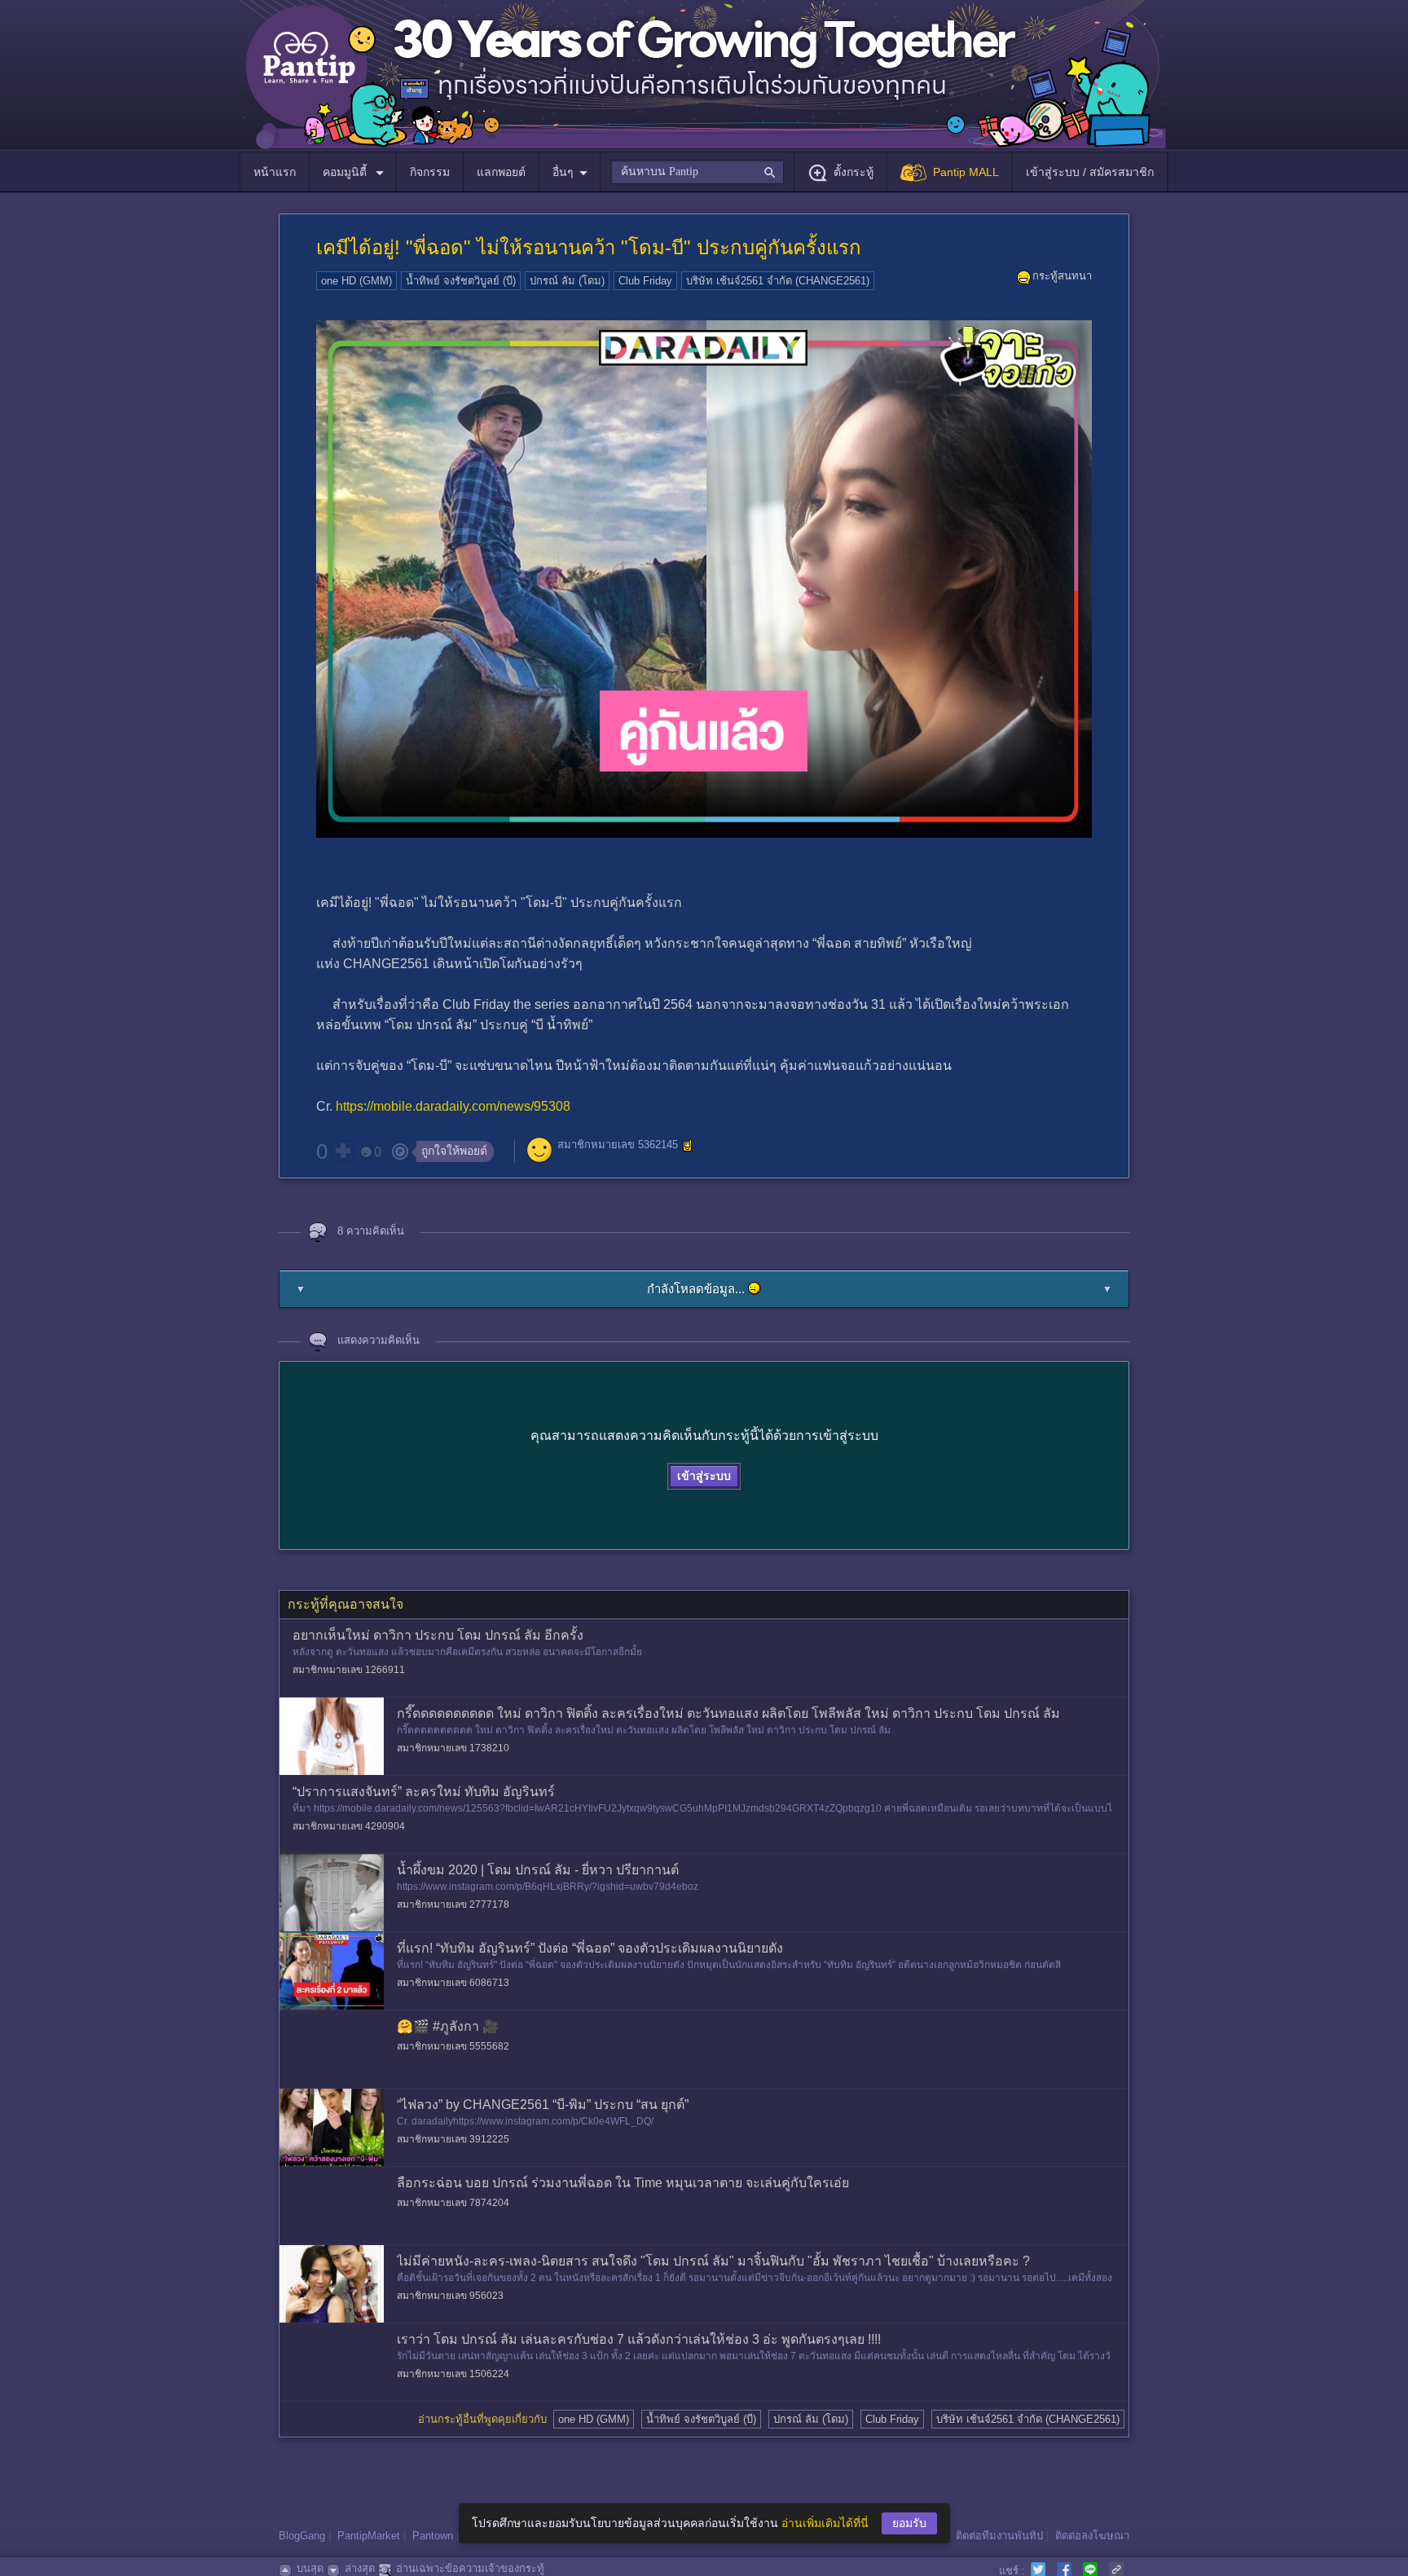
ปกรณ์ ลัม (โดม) (567, 281)
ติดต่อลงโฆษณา (1092, 2536)
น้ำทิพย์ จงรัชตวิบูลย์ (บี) (461, 281)
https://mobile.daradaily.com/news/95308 (453, 1106)
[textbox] (697, 172)
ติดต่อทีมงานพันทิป (999, 2536)
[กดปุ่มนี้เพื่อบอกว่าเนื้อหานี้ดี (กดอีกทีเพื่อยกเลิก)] (342, 1151)
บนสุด (310, 2568)
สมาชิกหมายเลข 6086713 (453, 1983)
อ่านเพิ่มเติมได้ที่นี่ (825, 2523)
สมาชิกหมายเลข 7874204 (453, 2203)
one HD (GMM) (356, 281)
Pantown (433, 2536)
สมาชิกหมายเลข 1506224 (453, 2374)
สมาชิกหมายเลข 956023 (450, 2296)
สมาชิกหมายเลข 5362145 (618, 1145)
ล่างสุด (360, 2568)
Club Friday (645, 281)
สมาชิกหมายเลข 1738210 (453, 1748)
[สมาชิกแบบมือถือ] (688, 1146)
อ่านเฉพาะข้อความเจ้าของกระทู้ (470, 2568)
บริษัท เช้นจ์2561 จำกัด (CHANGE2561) (778, 281)
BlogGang (302, 2536)
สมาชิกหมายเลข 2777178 (453, 1904)
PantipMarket (369, 2536)
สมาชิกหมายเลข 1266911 (349, 1670)
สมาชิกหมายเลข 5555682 (453, 2046)
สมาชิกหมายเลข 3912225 (453, 2139)
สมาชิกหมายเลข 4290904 (349, 1826)
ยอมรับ (909, 2523)
